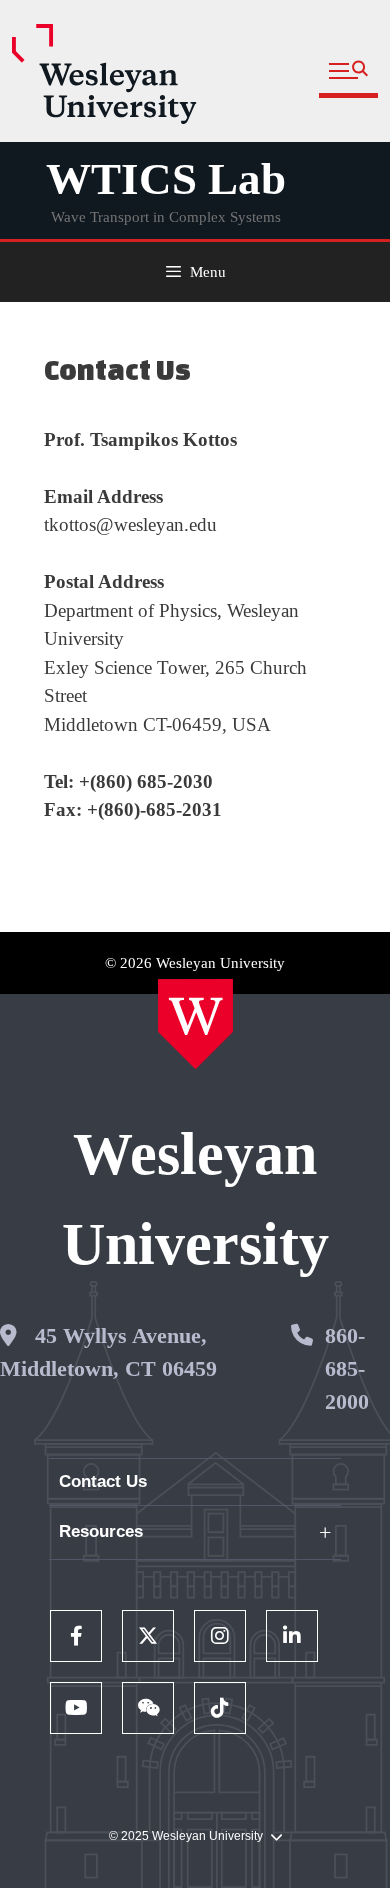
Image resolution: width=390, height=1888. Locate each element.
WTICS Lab (166, 179)
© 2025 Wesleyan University (186, 1836)
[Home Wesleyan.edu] (195, 1024)
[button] (348, 71)
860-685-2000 (347, 1368)
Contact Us (103, 1481)
